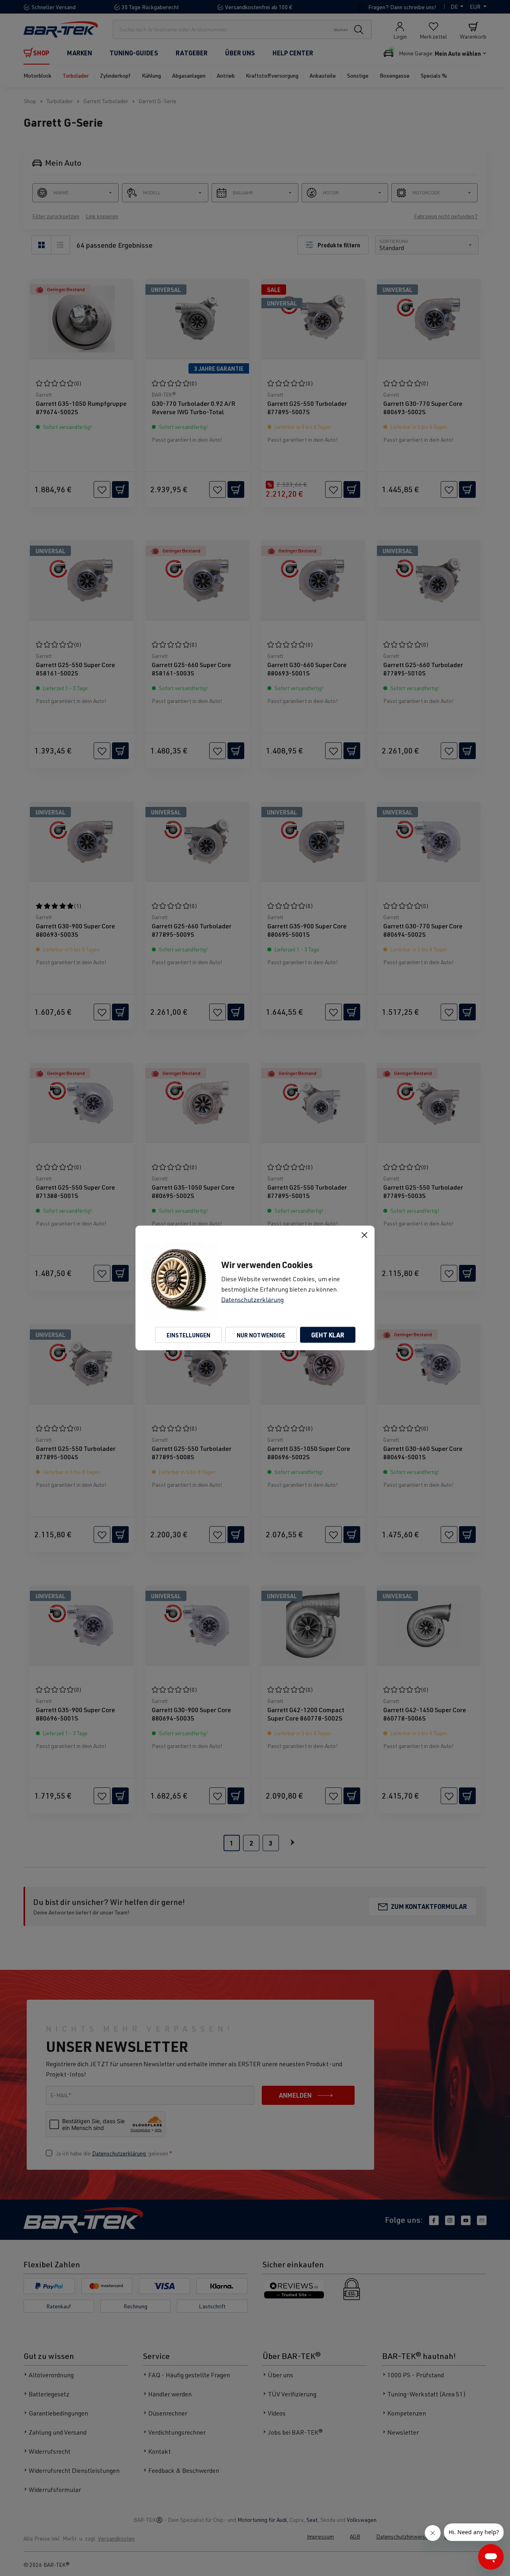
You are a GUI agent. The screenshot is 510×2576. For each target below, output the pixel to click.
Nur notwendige (261, 1335)
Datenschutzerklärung (252, 1300)
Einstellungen (188, 1335)
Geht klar (328, 1335)
